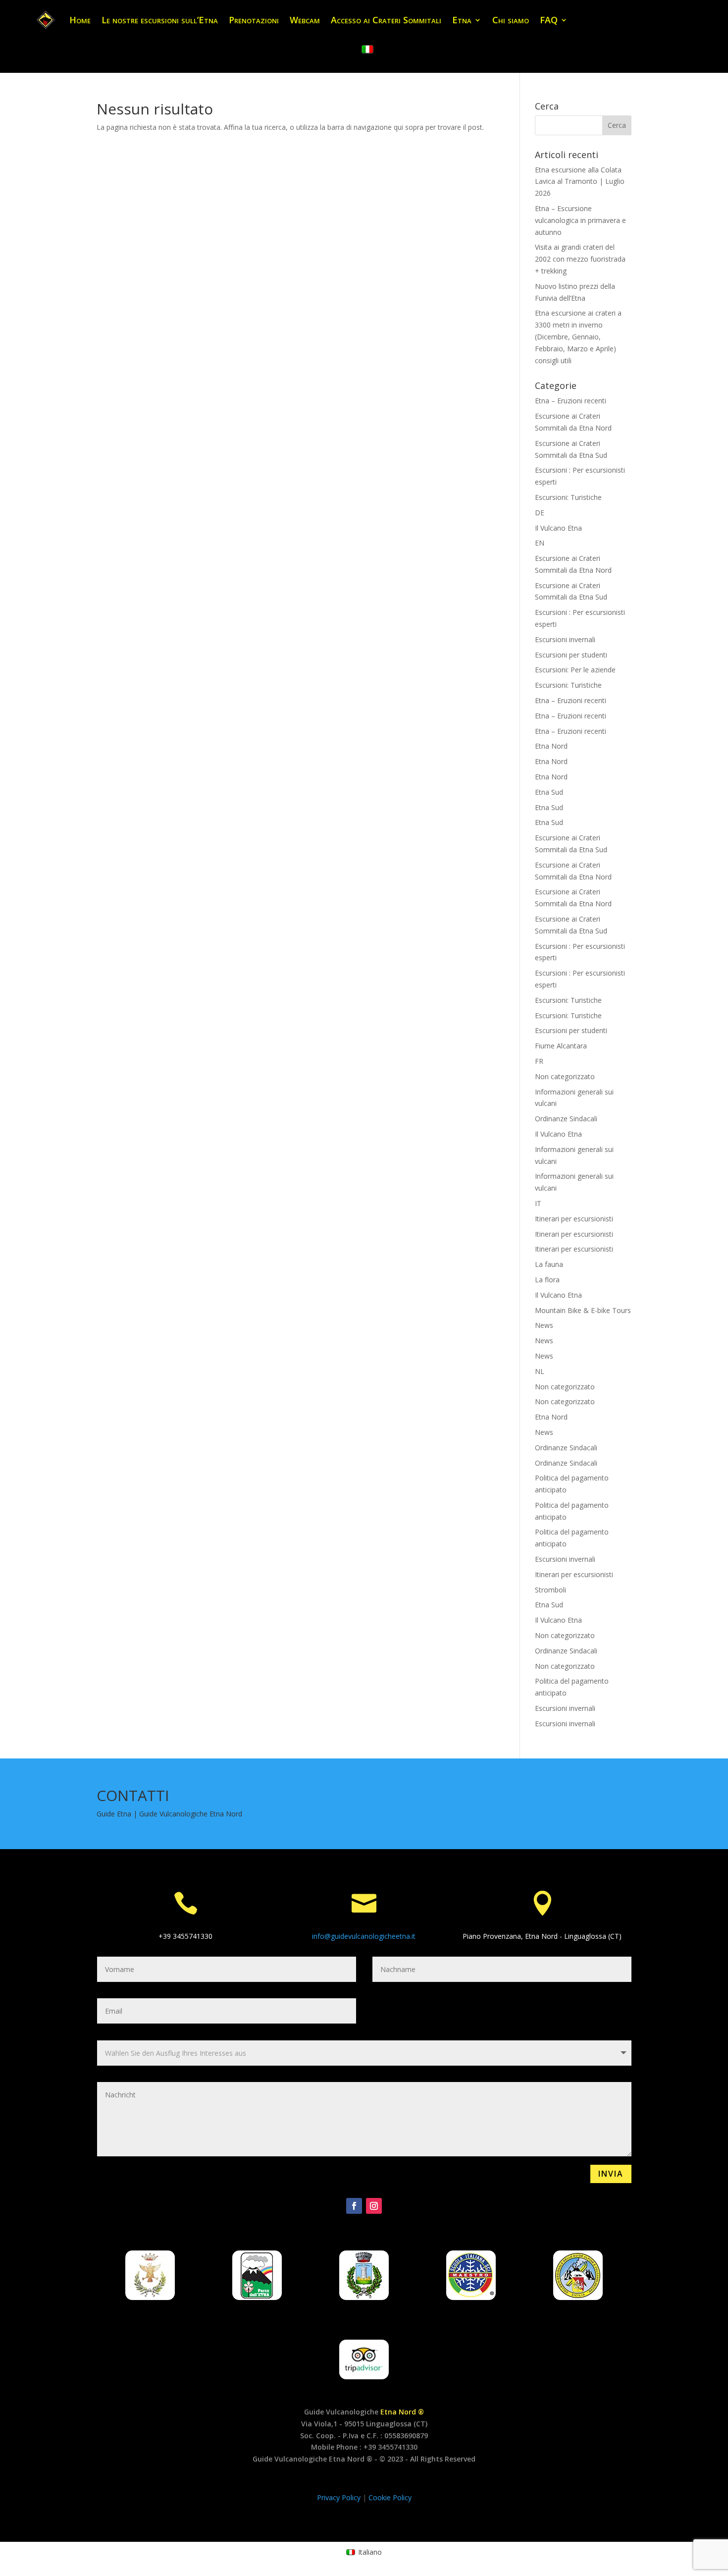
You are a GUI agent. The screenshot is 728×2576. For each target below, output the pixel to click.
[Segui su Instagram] (374, 2206)
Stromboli (550, 1590)
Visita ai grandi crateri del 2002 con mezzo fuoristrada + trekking (580, 259)
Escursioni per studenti (571, 655)
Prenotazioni (254, 20)
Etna (462, 20)
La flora (547, 1280)
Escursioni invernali (565, 639)
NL (540, 1371)
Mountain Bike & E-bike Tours (583, 1310)
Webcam (305, 20)
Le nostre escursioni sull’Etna (160, 20)
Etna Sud (549, 792)
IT (538, 1203)
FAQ (549, 20)
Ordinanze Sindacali (566, 1119)
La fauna (549, 1264)
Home (80, 20)
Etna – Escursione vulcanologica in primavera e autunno (580, 220)
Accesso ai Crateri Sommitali (386, 20)
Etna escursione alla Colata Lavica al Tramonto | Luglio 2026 (580, 182)
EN (540, 543)
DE (540, 513)
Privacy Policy (340, 2497)
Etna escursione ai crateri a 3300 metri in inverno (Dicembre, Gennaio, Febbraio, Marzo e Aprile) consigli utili (578, 336)
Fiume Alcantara (561, 1046)
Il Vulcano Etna (558, 528)
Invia (611, 2174)
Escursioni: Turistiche (568, 497)
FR (539, 1061)
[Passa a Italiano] (367, 50)
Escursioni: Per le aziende (575, 670)
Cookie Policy (390, 2497)
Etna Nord (551, 746)
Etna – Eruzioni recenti (571, 401)
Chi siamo (511, 20)
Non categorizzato (565, 1076)
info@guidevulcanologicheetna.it (364, 1936)
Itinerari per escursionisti (574, 1219)
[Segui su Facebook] (354, 2206)
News (544, 1325)
